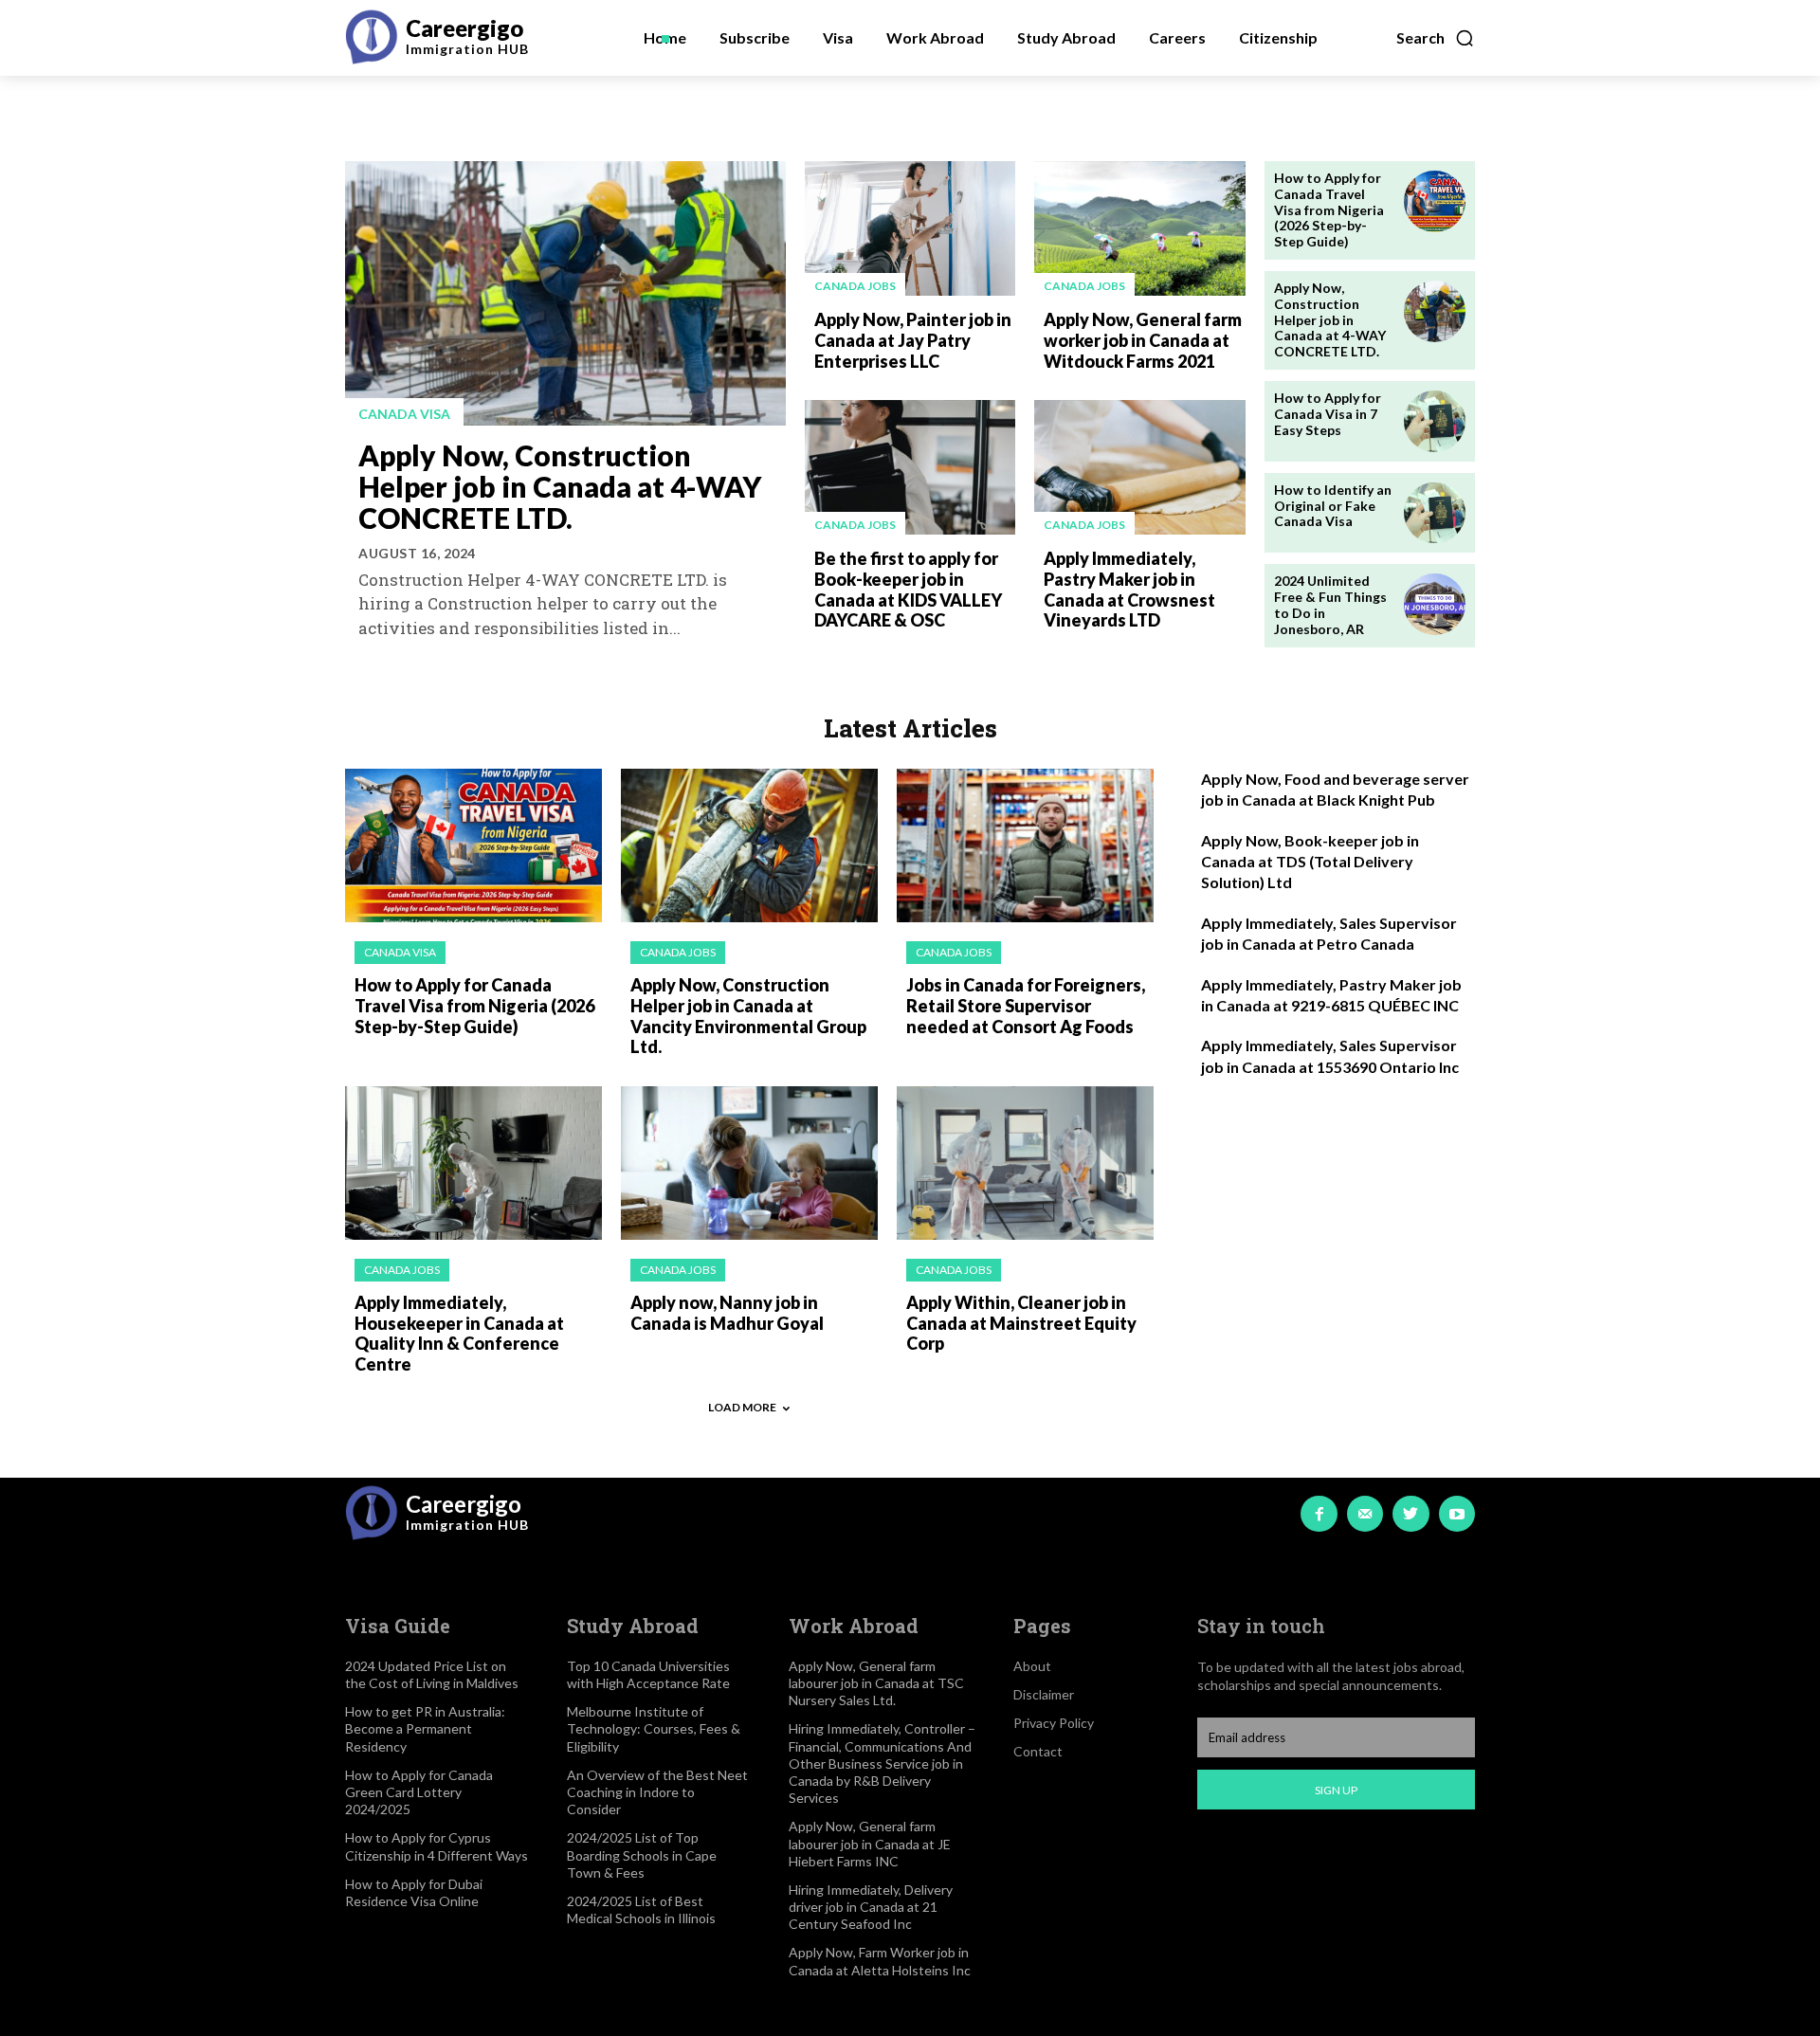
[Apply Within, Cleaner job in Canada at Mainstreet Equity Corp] (1025, 1163)
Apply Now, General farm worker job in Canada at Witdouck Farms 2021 (1143, 340)
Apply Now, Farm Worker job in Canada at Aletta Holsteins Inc (880, 1961)
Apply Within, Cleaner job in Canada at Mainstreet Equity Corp (1021, 1323)
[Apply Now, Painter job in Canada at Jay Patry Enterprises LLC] (910, 228)
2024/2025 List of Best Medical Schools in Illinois (641, 1909)
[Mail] (1365, 1514)
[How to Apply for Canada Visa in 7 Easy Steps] (1435, 421)
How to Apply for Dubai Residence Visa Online (414, 1892)
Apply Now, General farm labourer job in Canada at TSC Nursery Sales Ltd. (876, 1683)
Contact (1038, 1751)
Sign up (1336, 1790)
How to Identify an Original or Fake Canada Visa (1333, 506)
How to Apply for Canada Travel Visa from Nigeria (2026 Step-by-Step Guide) (1329, 209)
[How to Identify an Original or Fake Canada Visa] (1435, 513)
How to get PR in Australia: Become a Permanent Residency (425, 1728)
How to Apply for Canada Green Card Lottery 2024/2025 (419, 1792)
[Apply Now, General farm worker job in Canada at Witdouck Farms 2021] (1139, 228)
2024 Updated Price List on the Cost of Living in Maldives (432, 1674)
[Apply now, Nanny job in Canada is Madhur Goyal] (749, 1163)
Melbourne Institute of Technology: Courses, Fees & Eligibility (654, 1728)
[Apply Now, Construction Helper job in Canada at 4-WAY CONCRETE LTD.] (565, 293)
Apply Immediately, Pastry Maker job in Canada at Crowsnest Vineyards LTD (1129, 589)
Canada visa (404, 414)
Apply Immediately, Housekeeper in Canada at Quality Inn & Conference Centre (459, 1333)
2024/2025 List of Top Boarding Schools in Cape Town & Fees (642, 1854)
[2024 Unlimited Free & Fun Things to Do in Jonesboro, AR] (1435, 604)
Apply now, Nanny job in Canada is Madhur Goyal (727, 1313)
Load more (742, 1407)
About (1032, 1666)
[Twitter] (1410, 1514)
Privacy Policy (1054, 1723)
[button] (1436, 38)
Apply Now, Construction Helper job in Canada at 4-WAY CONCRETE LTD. (560, 486)
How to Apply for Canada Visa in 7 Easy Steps (1328, 414)
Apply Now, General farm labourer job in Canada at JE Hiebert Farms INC (870, 1843)
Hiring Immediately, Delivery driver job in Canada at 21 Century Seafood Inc (871, 1907)
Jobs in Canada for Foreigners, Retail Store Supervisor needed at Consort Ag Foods (1026, 1005)
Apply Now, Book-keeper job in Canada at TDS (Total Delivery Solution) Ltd (1310, 862)
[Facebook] (1319, 1514)
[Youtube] (1457, 1514)
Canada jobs (855, 286)
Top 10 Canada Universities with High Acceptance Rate (648, 1674)
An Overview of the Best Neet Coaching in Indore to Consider (657, 1792)
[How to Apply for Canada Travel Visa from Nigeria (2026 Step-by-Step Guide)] (1435, 201)
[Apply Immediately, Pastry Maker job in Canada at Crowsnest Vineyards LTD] (1139, 467)
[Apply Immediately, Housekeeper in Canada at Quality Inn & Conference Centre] (473, 1163)
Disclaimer (1044, 1694)
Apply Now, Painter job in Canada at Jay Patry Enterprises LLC (913, 340)
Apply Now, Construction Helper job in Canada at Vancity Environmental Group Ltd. (748, 1016)
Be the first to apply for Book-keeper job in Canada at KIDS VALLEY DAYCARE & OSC (908, 589)
